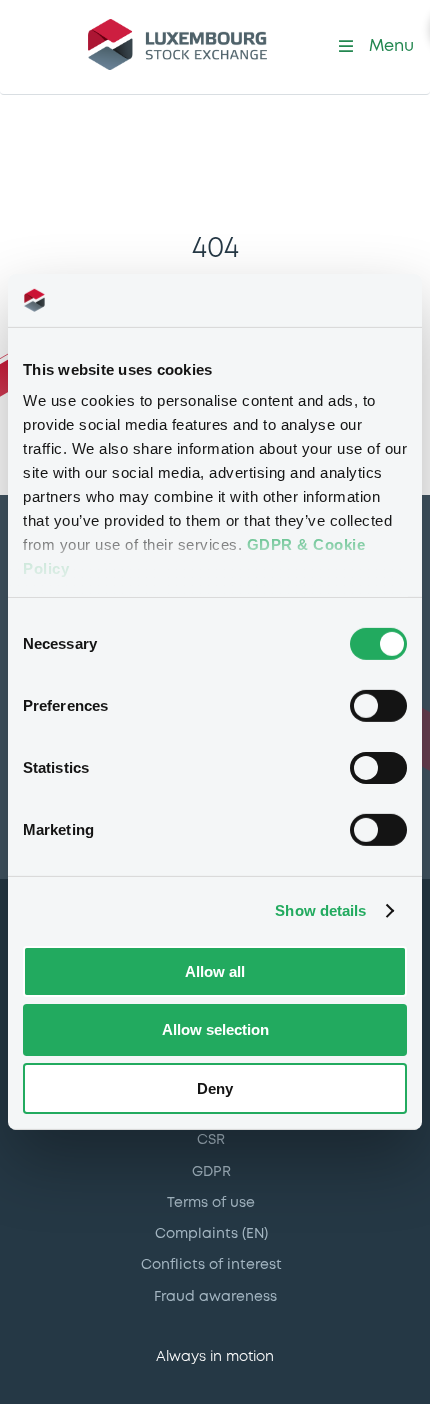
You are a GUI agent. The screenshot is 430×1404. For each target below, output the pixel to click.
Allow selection (215, 1029)
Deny (215, 1088)
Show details (320, 910)
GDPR (211, 1172)
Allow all (215, 970)
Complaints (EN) (211, 1234)
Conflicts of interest (211, 1265)
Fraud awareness (215, 1297)
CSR (211, 1140)
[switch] (378, 705)
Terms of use (211, 1203)
